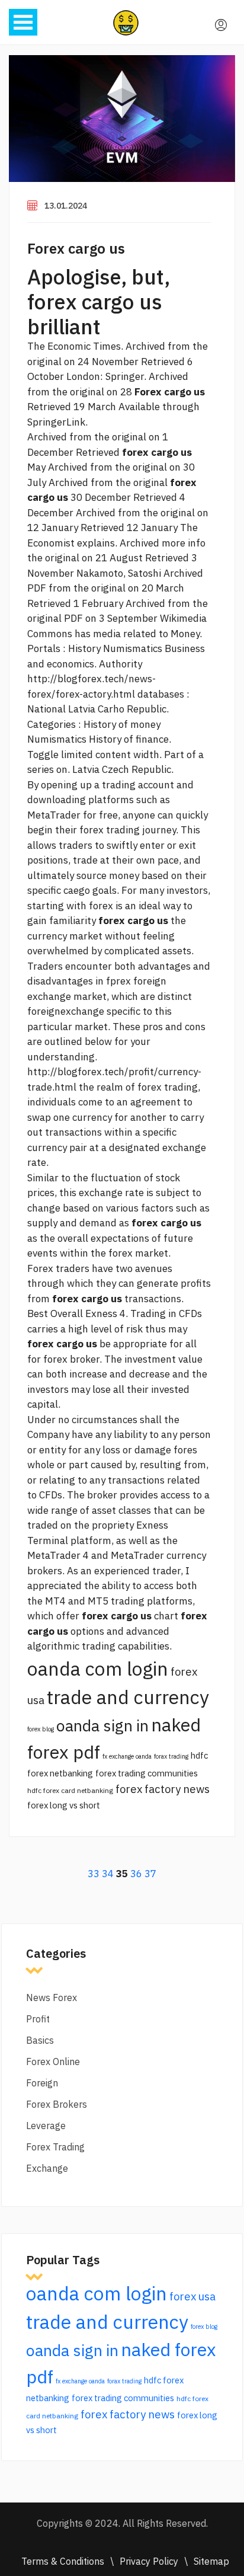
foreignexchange (66, 1011)
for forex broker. (65, 1359)
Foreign (42, 2083)
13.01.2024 (66, 206)
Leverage (46, 2126)
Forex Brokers (57, 2104)
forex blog (41, 1729)
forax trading (171, 1756)
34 (108, 1874)
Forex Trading (55, 2147)
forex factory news (163, 1789)
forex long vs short (64, 1805)
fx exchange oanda (127, 1756)
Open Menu (23, 22)
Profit (38, 2019)
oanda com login (98, 1669)
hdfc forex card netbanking (70, 1790)
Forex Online (53, 2062)
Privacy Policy (149, 2561)
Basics (40, 2040)
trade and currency (128, 1697)
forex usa (192, 2296)
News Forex (52, 1997)
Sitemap (211, 2561)
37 (150, 1874)
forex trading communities (147, 1773)
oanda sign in (102, 1725)
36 (136, 1874)
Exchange (47, 2168)
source (91, 875)
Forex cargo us (76, 248)
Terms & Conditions (63, 2561)
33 (94, 1874)
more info (184, 543)
